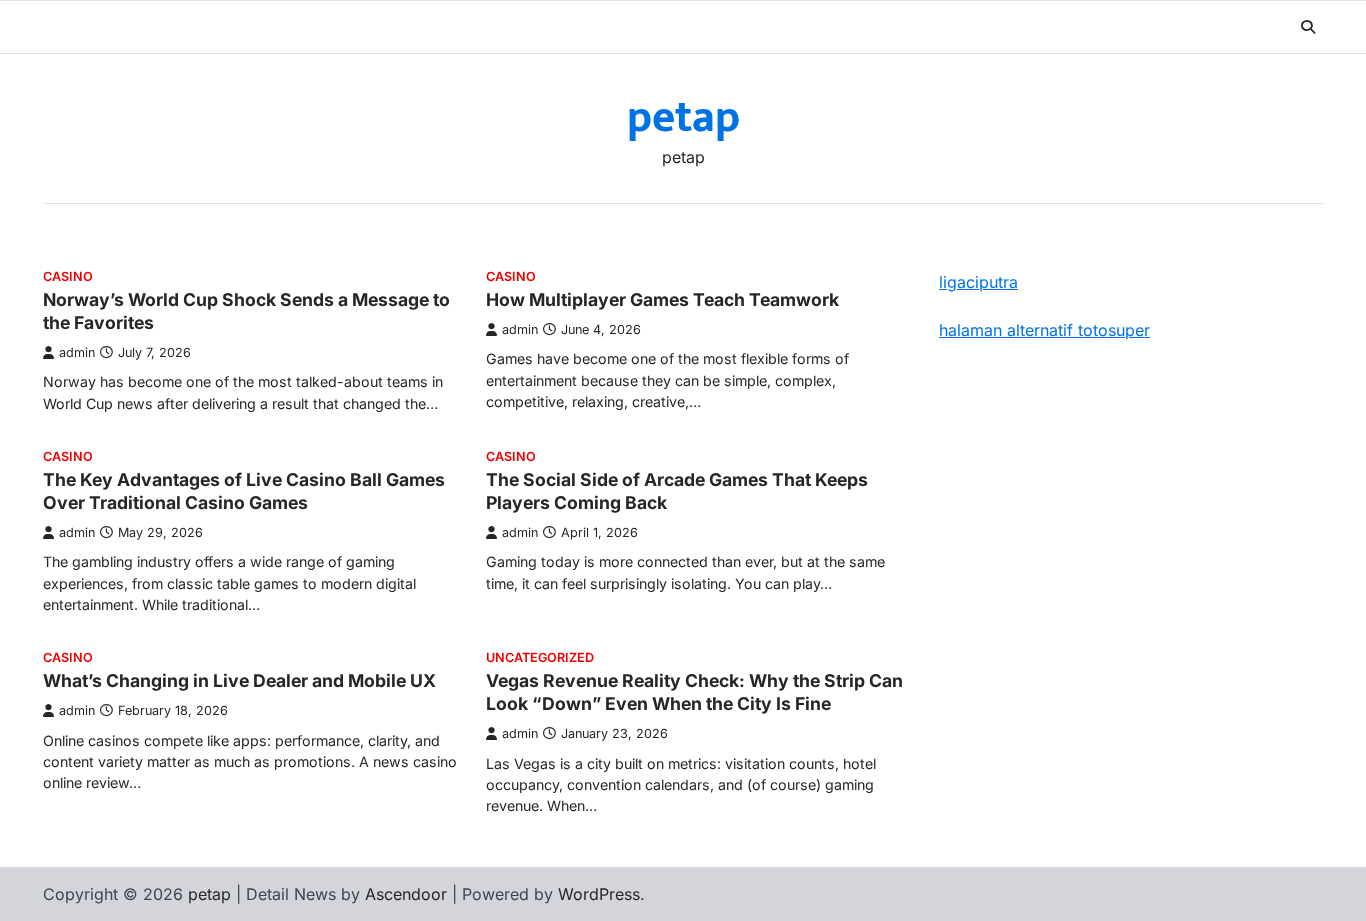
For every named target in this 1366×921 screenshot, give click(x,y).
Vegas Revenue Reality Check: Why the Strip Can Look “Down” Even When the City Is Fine (694, 692)
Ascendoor (406, 894)
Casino (68, 276)
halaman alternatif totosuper (1044, 330)
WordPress (599, 894)
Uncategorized (540, 657)
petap (683, 117)
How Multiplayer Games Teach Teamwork (662, 299)
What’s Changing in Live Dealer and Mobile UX (239, 680)
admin (77, 352)
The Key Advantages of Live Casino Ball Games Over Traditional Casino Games (244, 491)
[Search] (1308, 27)
